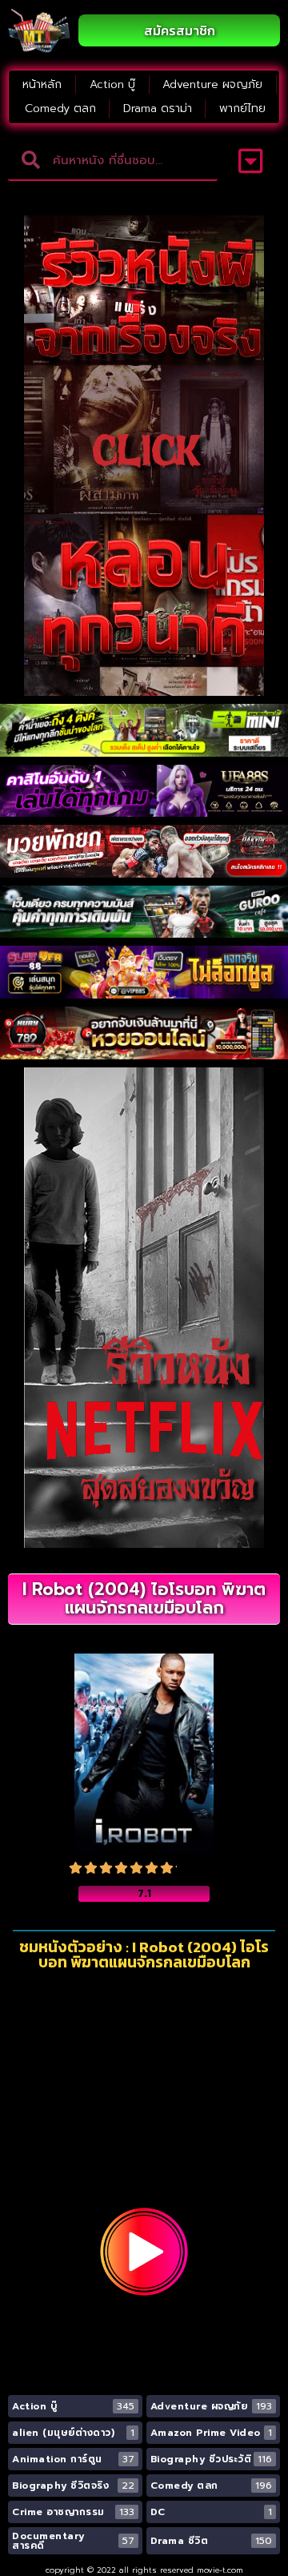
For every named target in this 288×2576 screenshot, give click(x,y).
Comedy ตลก (60, 109)
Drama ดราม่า (158, 109)
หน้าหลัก (42, 84)
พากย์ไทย (242, 109)
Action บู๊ (112, 84)
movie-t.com (220, 2570)
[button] (251, 161)
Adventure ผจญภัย (212, 84)
